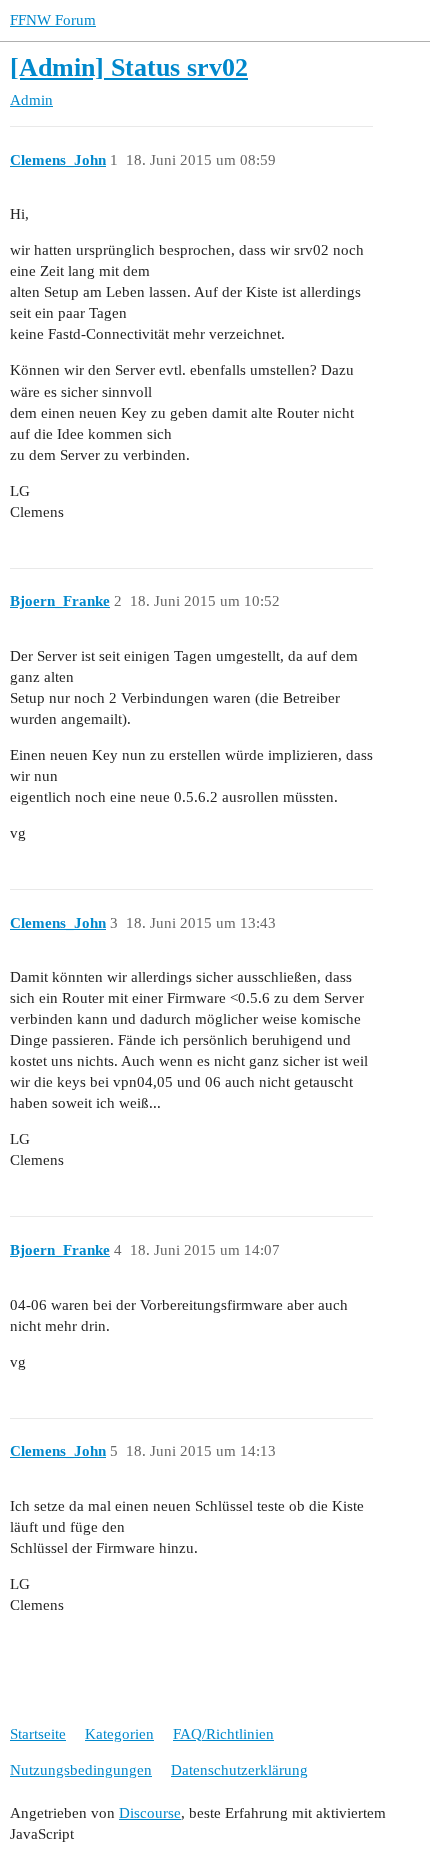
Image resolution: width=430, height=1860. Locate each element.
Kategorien (119, 1734)
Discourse (150, 1813)
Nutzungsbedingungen (81, 1770)
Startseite (38, 1734)
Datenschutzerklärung (239, 1770)
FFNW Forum (53, 20)
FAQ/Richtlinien (223, 1734)
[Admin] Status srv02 (129, 67)
